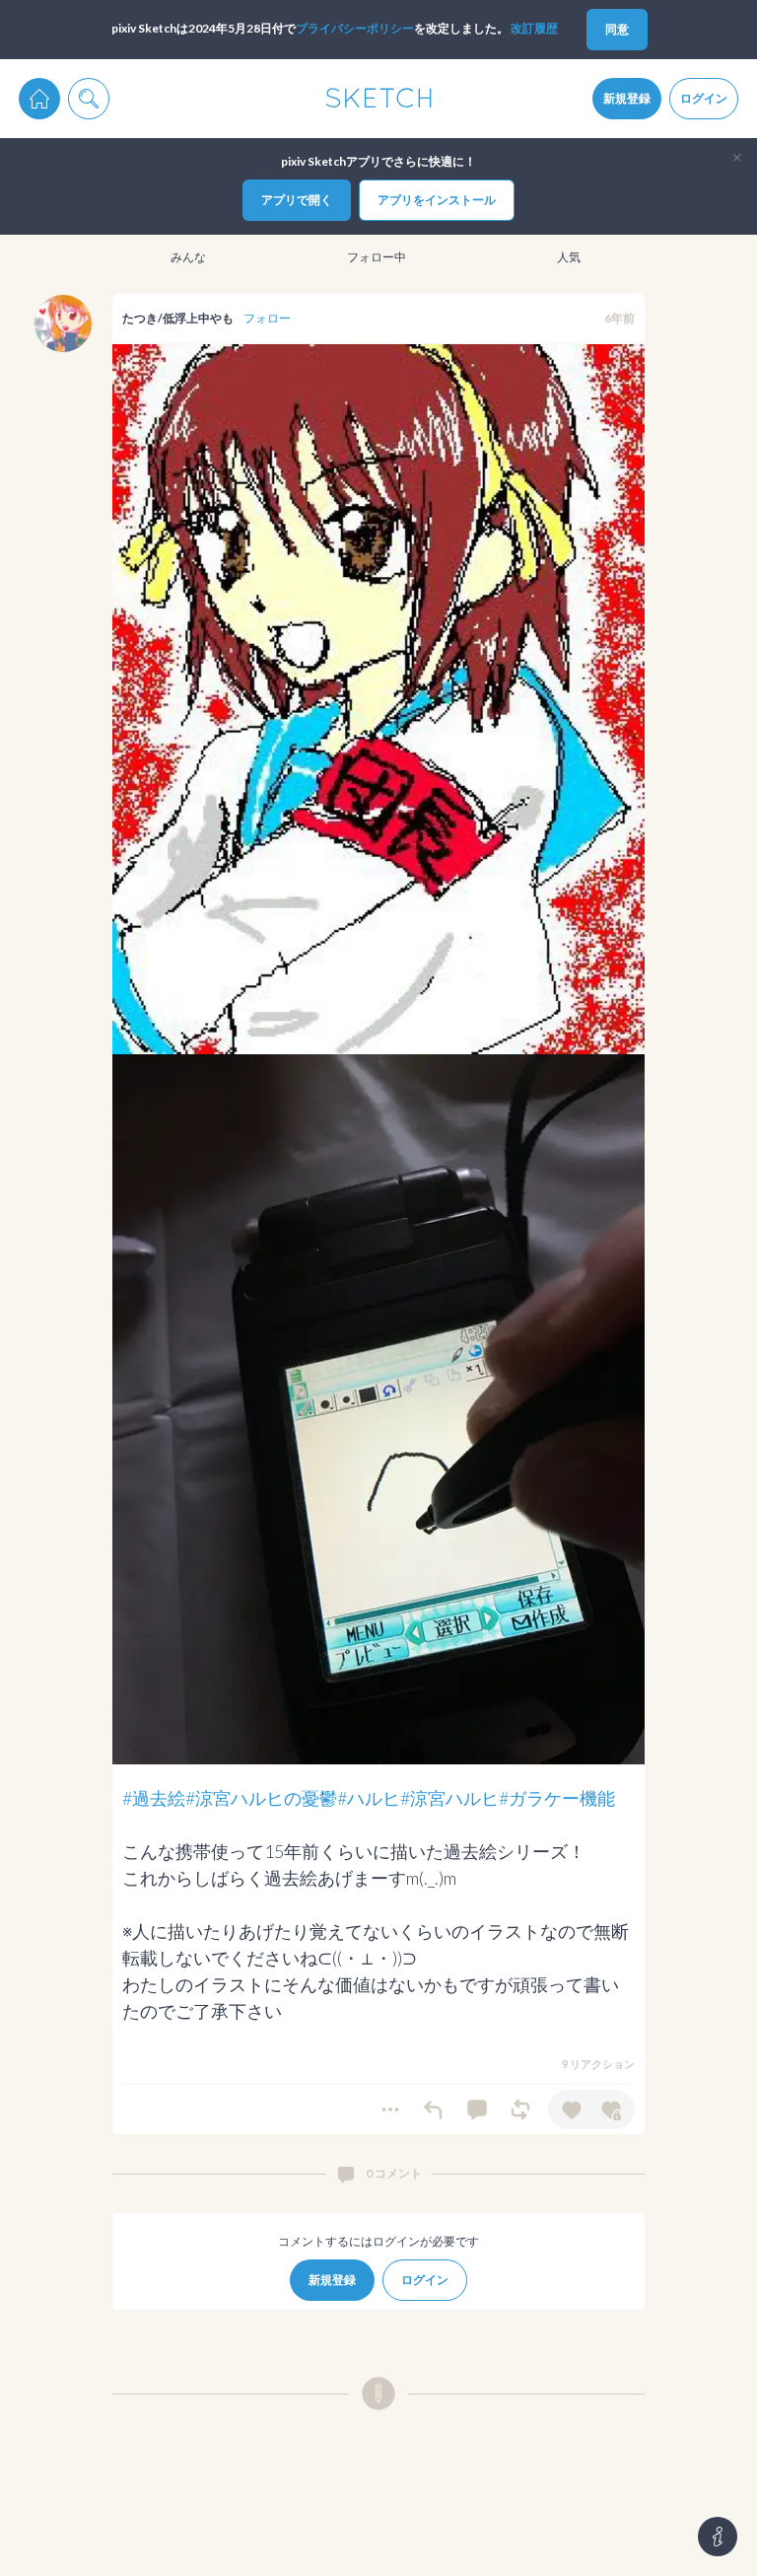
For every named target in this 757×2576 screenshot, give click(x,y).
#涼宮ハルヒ (449, 1798)
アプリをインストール (437, 200)
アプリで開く (297, 200)
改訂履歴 (534, 28)
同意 (617, 29)
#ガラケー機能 (557, 1798)
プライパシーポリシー (355, 28)
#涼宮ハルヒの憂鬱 (261, 1798)
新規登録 (627, 98)
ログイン (704, 98)
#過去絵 (154, 1798)
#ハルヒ (369, 1798)
